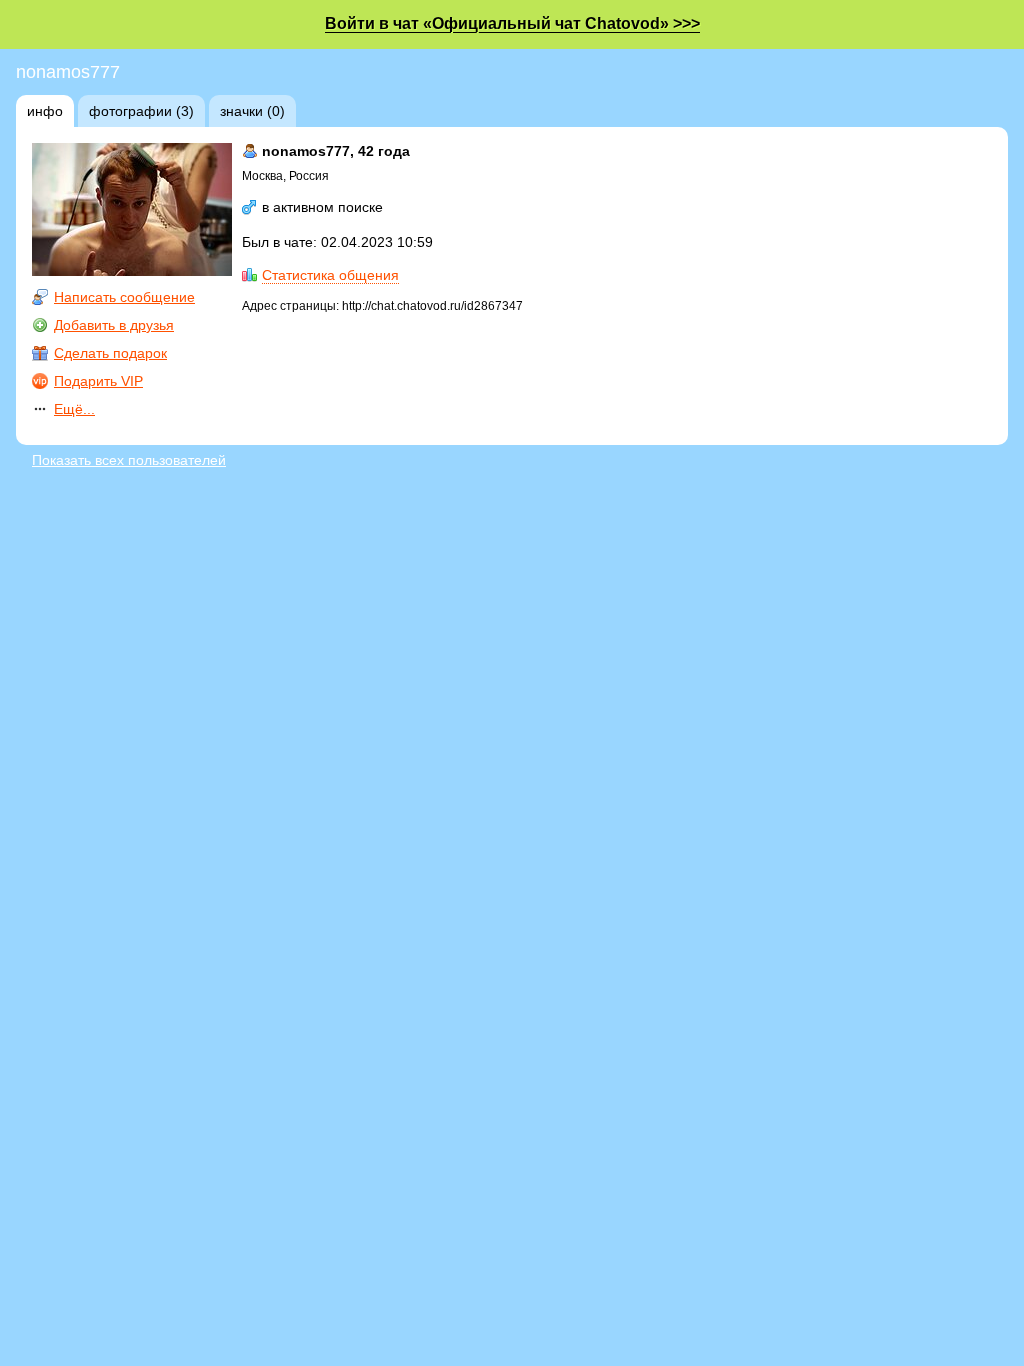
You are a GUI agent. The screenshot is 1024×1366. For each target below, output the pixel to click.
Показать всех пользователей (129, 460)
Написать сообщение (124, 297)
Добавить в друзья (114, 325)
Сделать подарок (110, 353)
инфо (45, 111)
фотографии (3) (141, 111)
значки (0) (252, 111)
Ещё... (74, 409)
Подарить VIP (98, 381)
